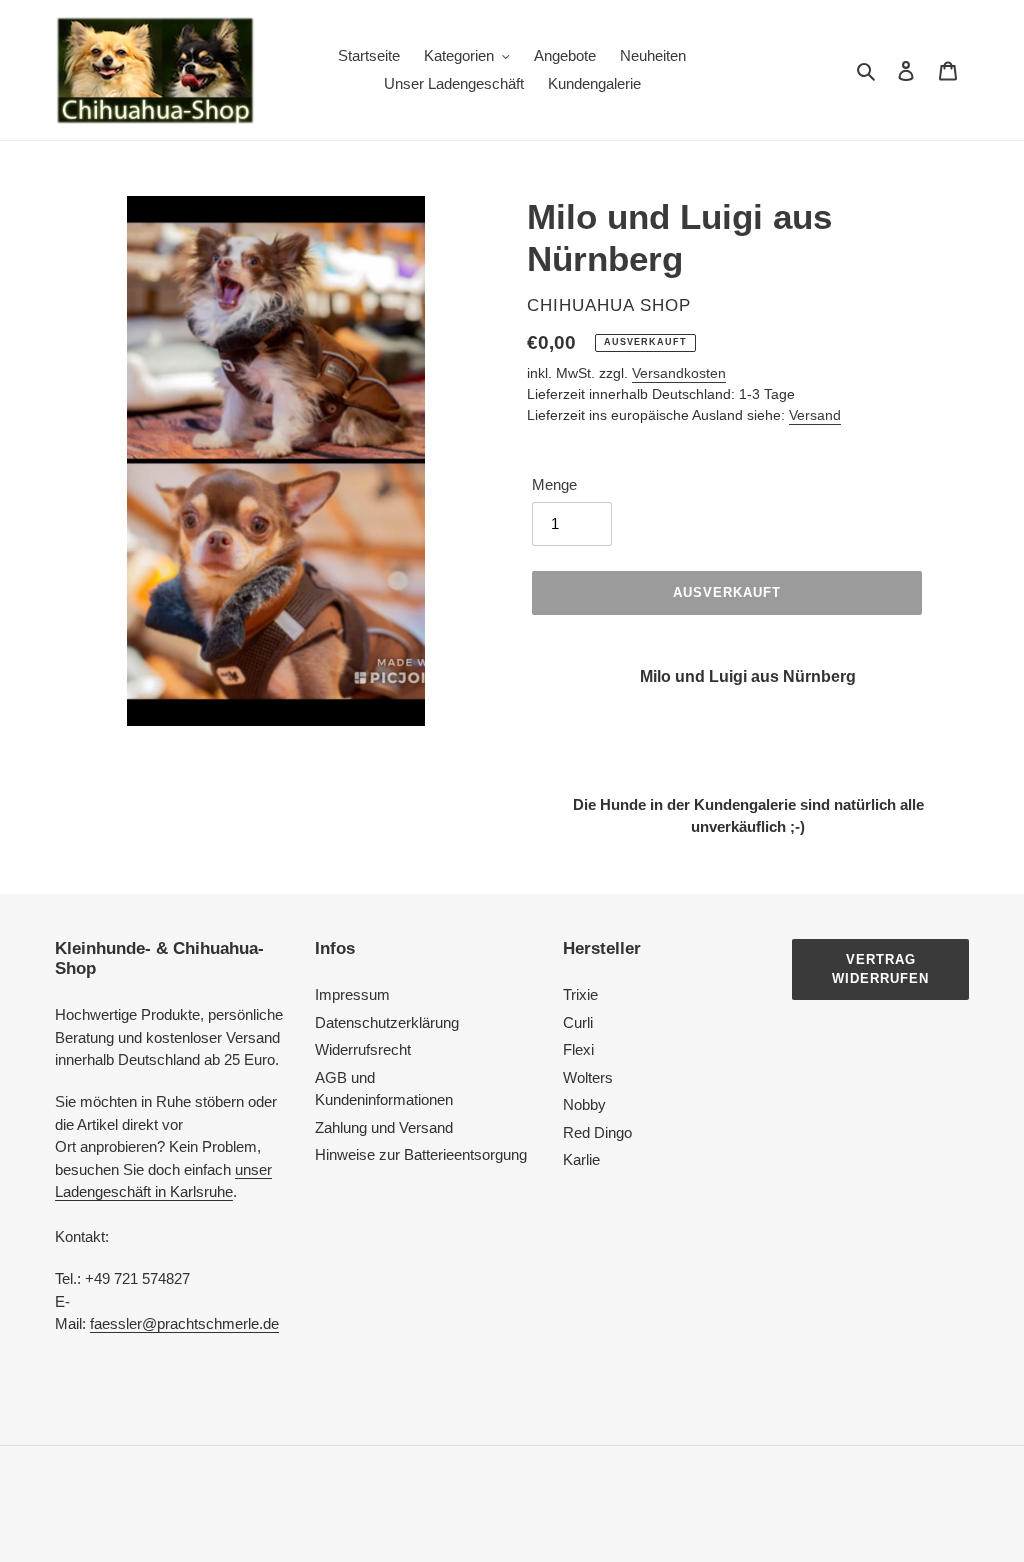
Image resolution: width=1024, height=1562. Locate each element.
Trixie (580, 994)
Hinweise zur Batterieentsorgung (421, 1154)
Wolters (588, 1077)
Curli (578, 1022)
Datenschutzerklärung (387, 1022)
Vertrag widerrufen (880, 969)
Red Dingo (597, 1132)
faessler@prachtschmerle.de (184, 1323)
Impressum (352, 994)
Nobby (584, 1104)
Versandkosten (679, 373)
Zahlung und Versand (384, 1127)
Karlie (581, 1159)
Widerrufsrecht (363, 1049)
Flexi (578, 1049)
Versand (815, 415)
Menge (554, 484)
